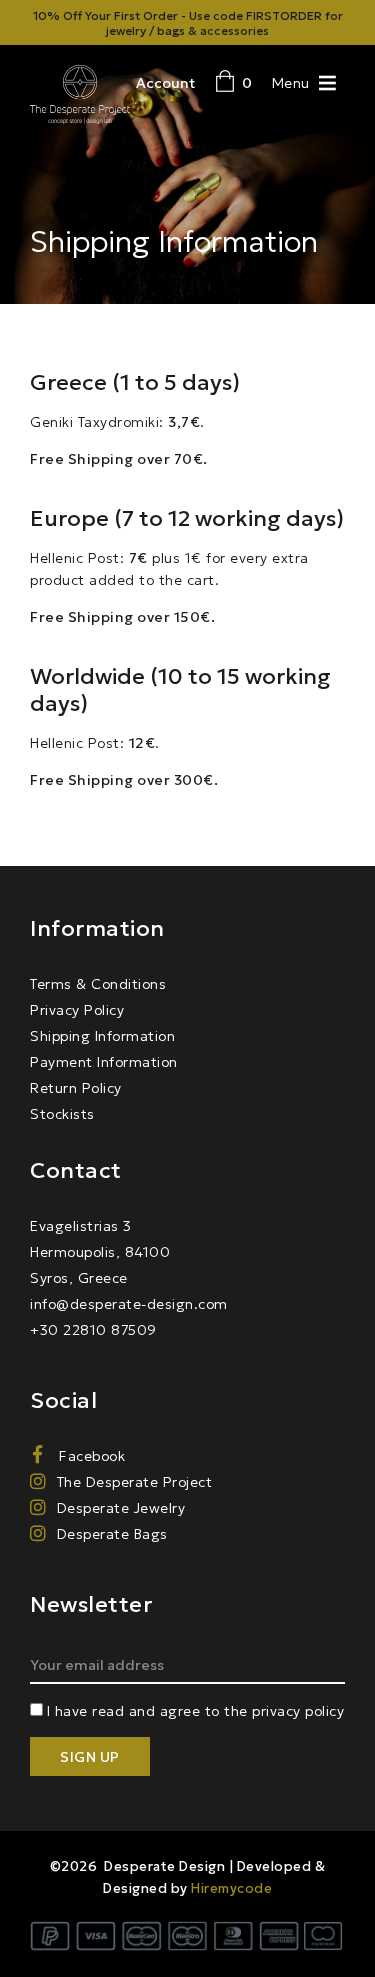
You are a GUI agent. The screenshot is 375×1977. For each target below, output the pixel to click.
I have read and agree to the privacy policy (196, 1711)
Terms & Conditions (98, 984)
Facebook (90, 1456)
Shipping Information (102, 1036)
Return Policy (76, 1088)
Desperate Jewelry (121, 1508)
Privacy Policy (77, 1010)
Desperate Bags (112, 1534)
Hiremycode (231, 1888)
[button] (291, 82)
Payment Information (104, 1062)
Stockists (62, 1114)
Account (165, 83)
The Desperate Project (134, 1482)
